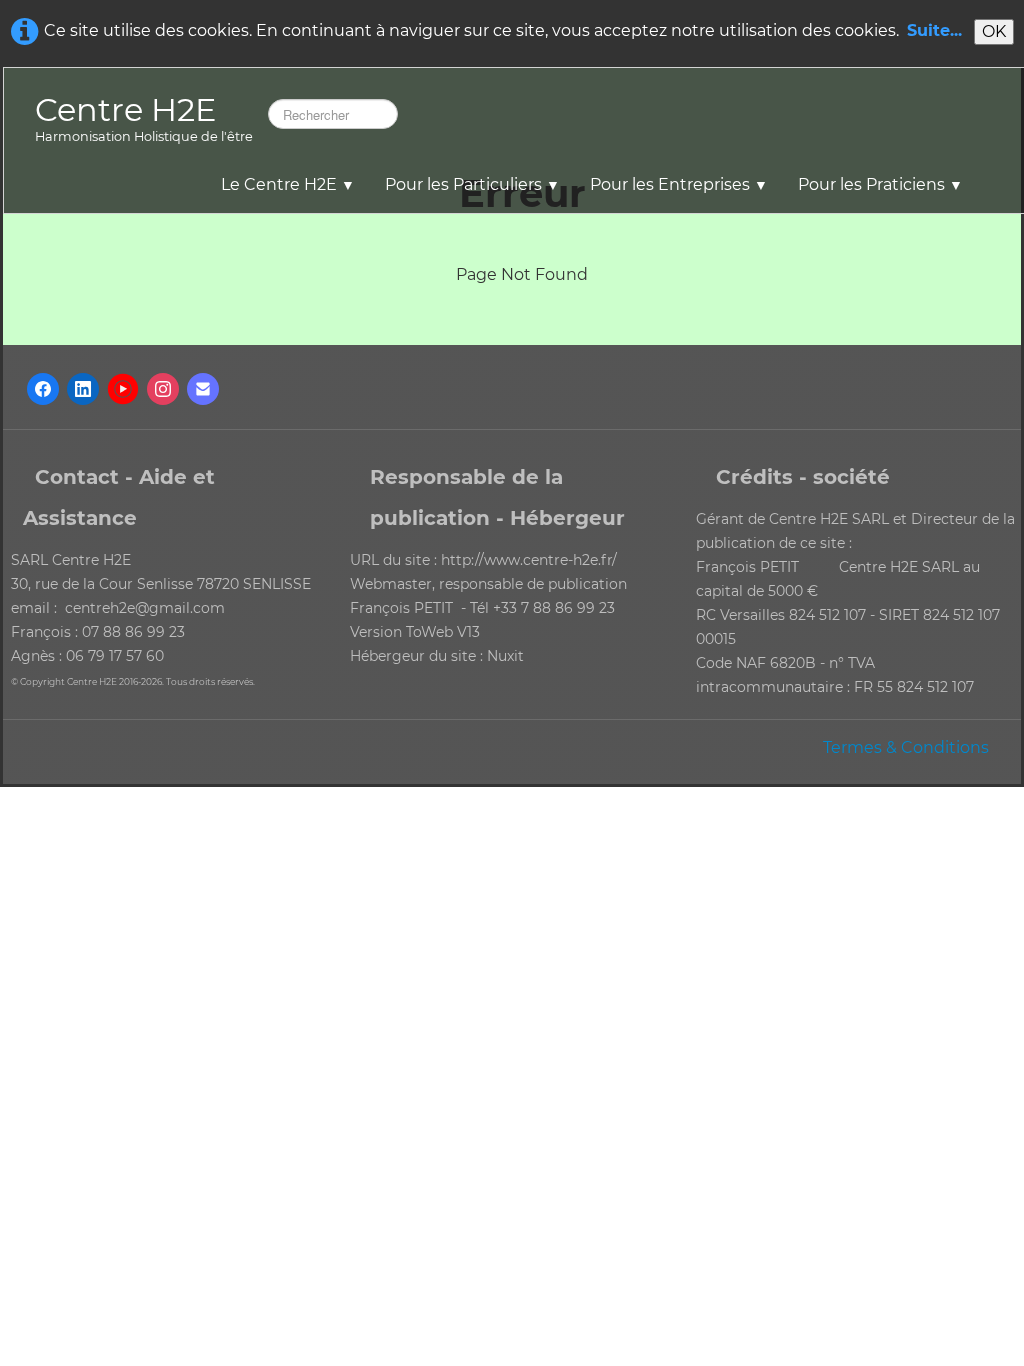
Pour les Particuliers (472, 184)
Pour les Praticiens (880, 184)
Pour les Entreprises (679, 184)
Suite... (934, 30)
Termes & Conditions (906, 747)
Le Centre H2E (288, 184)
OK (994, 31)
